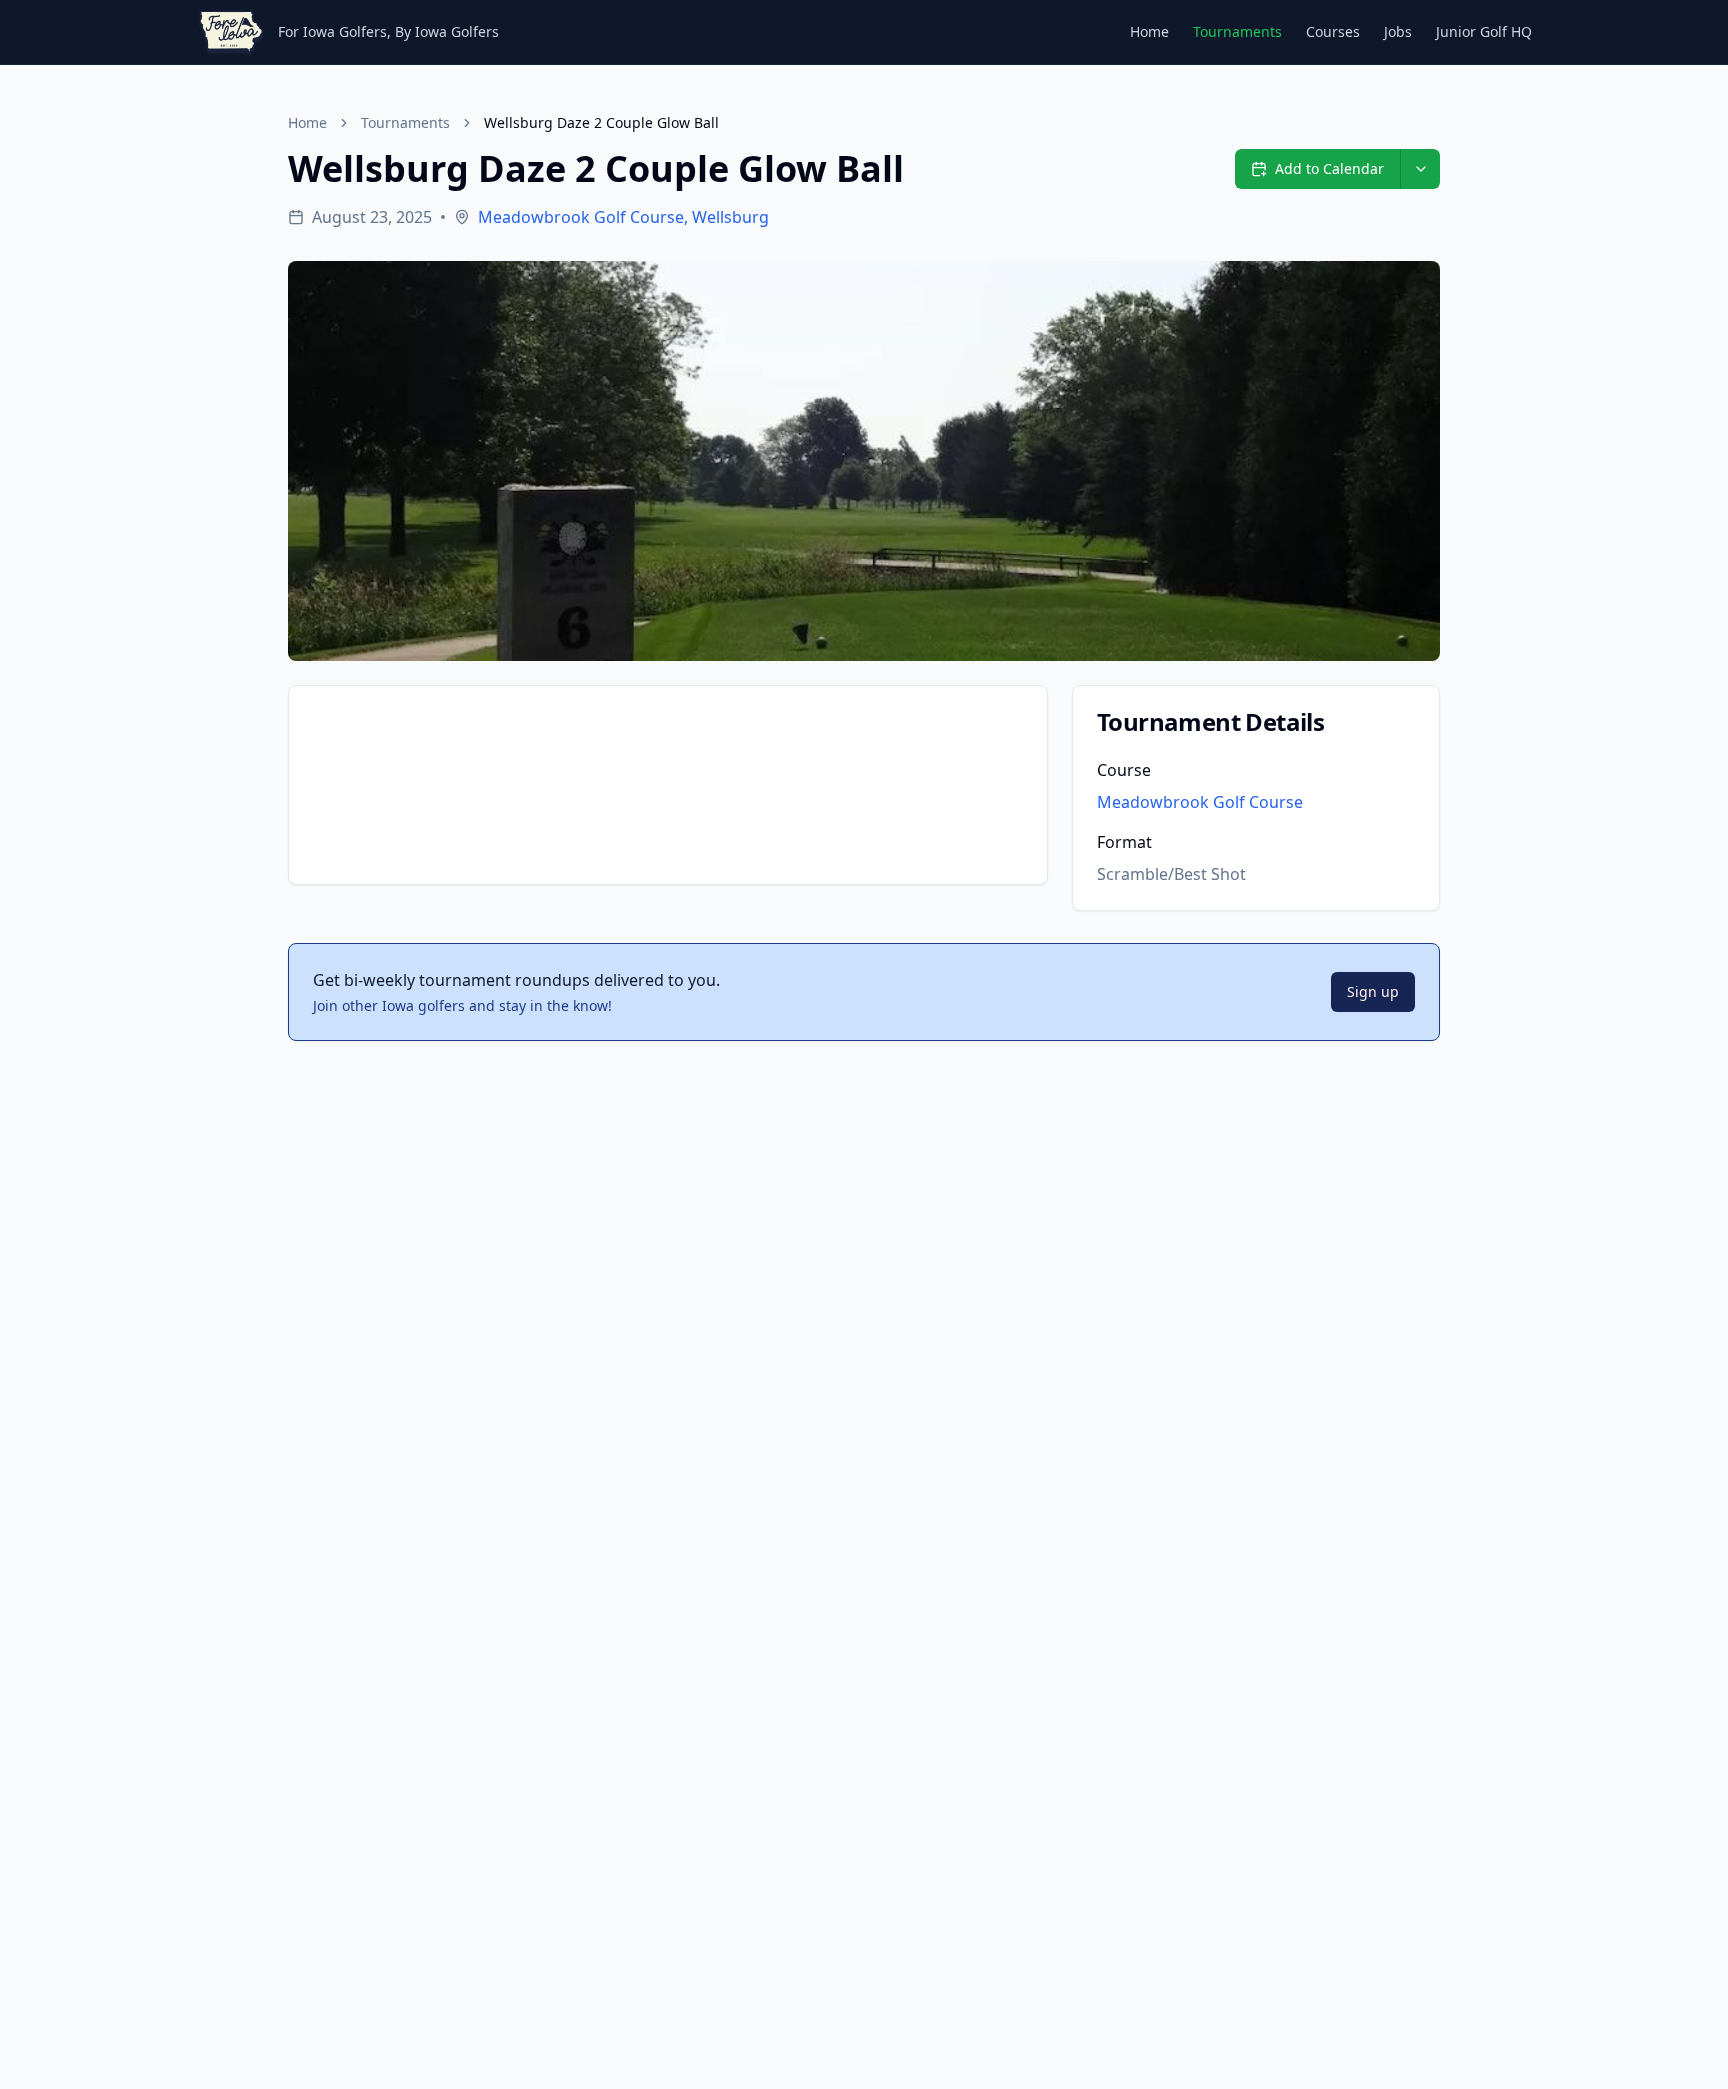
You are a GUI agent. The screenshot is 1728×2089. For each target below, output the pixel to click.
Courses (1333, 31)
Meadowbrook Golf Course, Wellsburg (623, 217)
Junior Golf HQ (1484, 31)
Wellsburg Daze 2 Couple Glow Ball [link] (601, 122)
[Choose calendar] (1420, 169)
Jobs (1398, 31)
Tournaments (1237, 31)
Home (1149, 31)
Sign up (1373, 991)
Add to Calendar (1329, 168)
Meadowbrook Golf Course (1200, 802)
